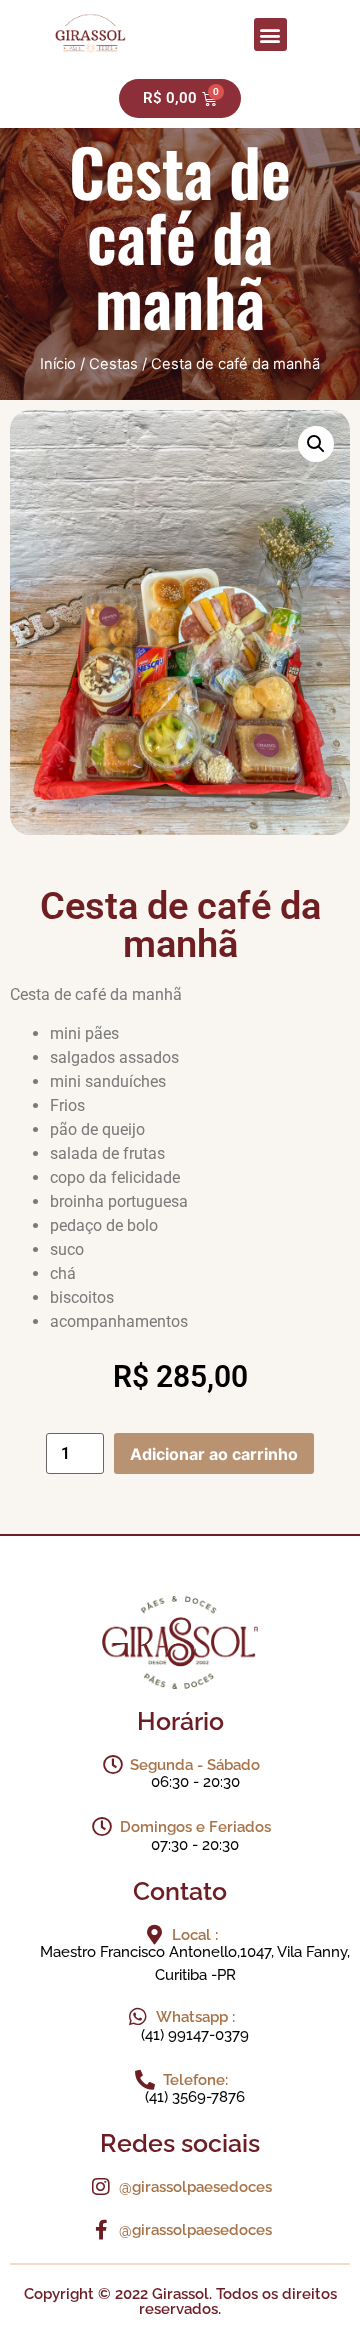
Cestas (113, 364)
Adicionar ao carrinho (214, 1454)
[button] (270, 34)
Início (58, 364)
